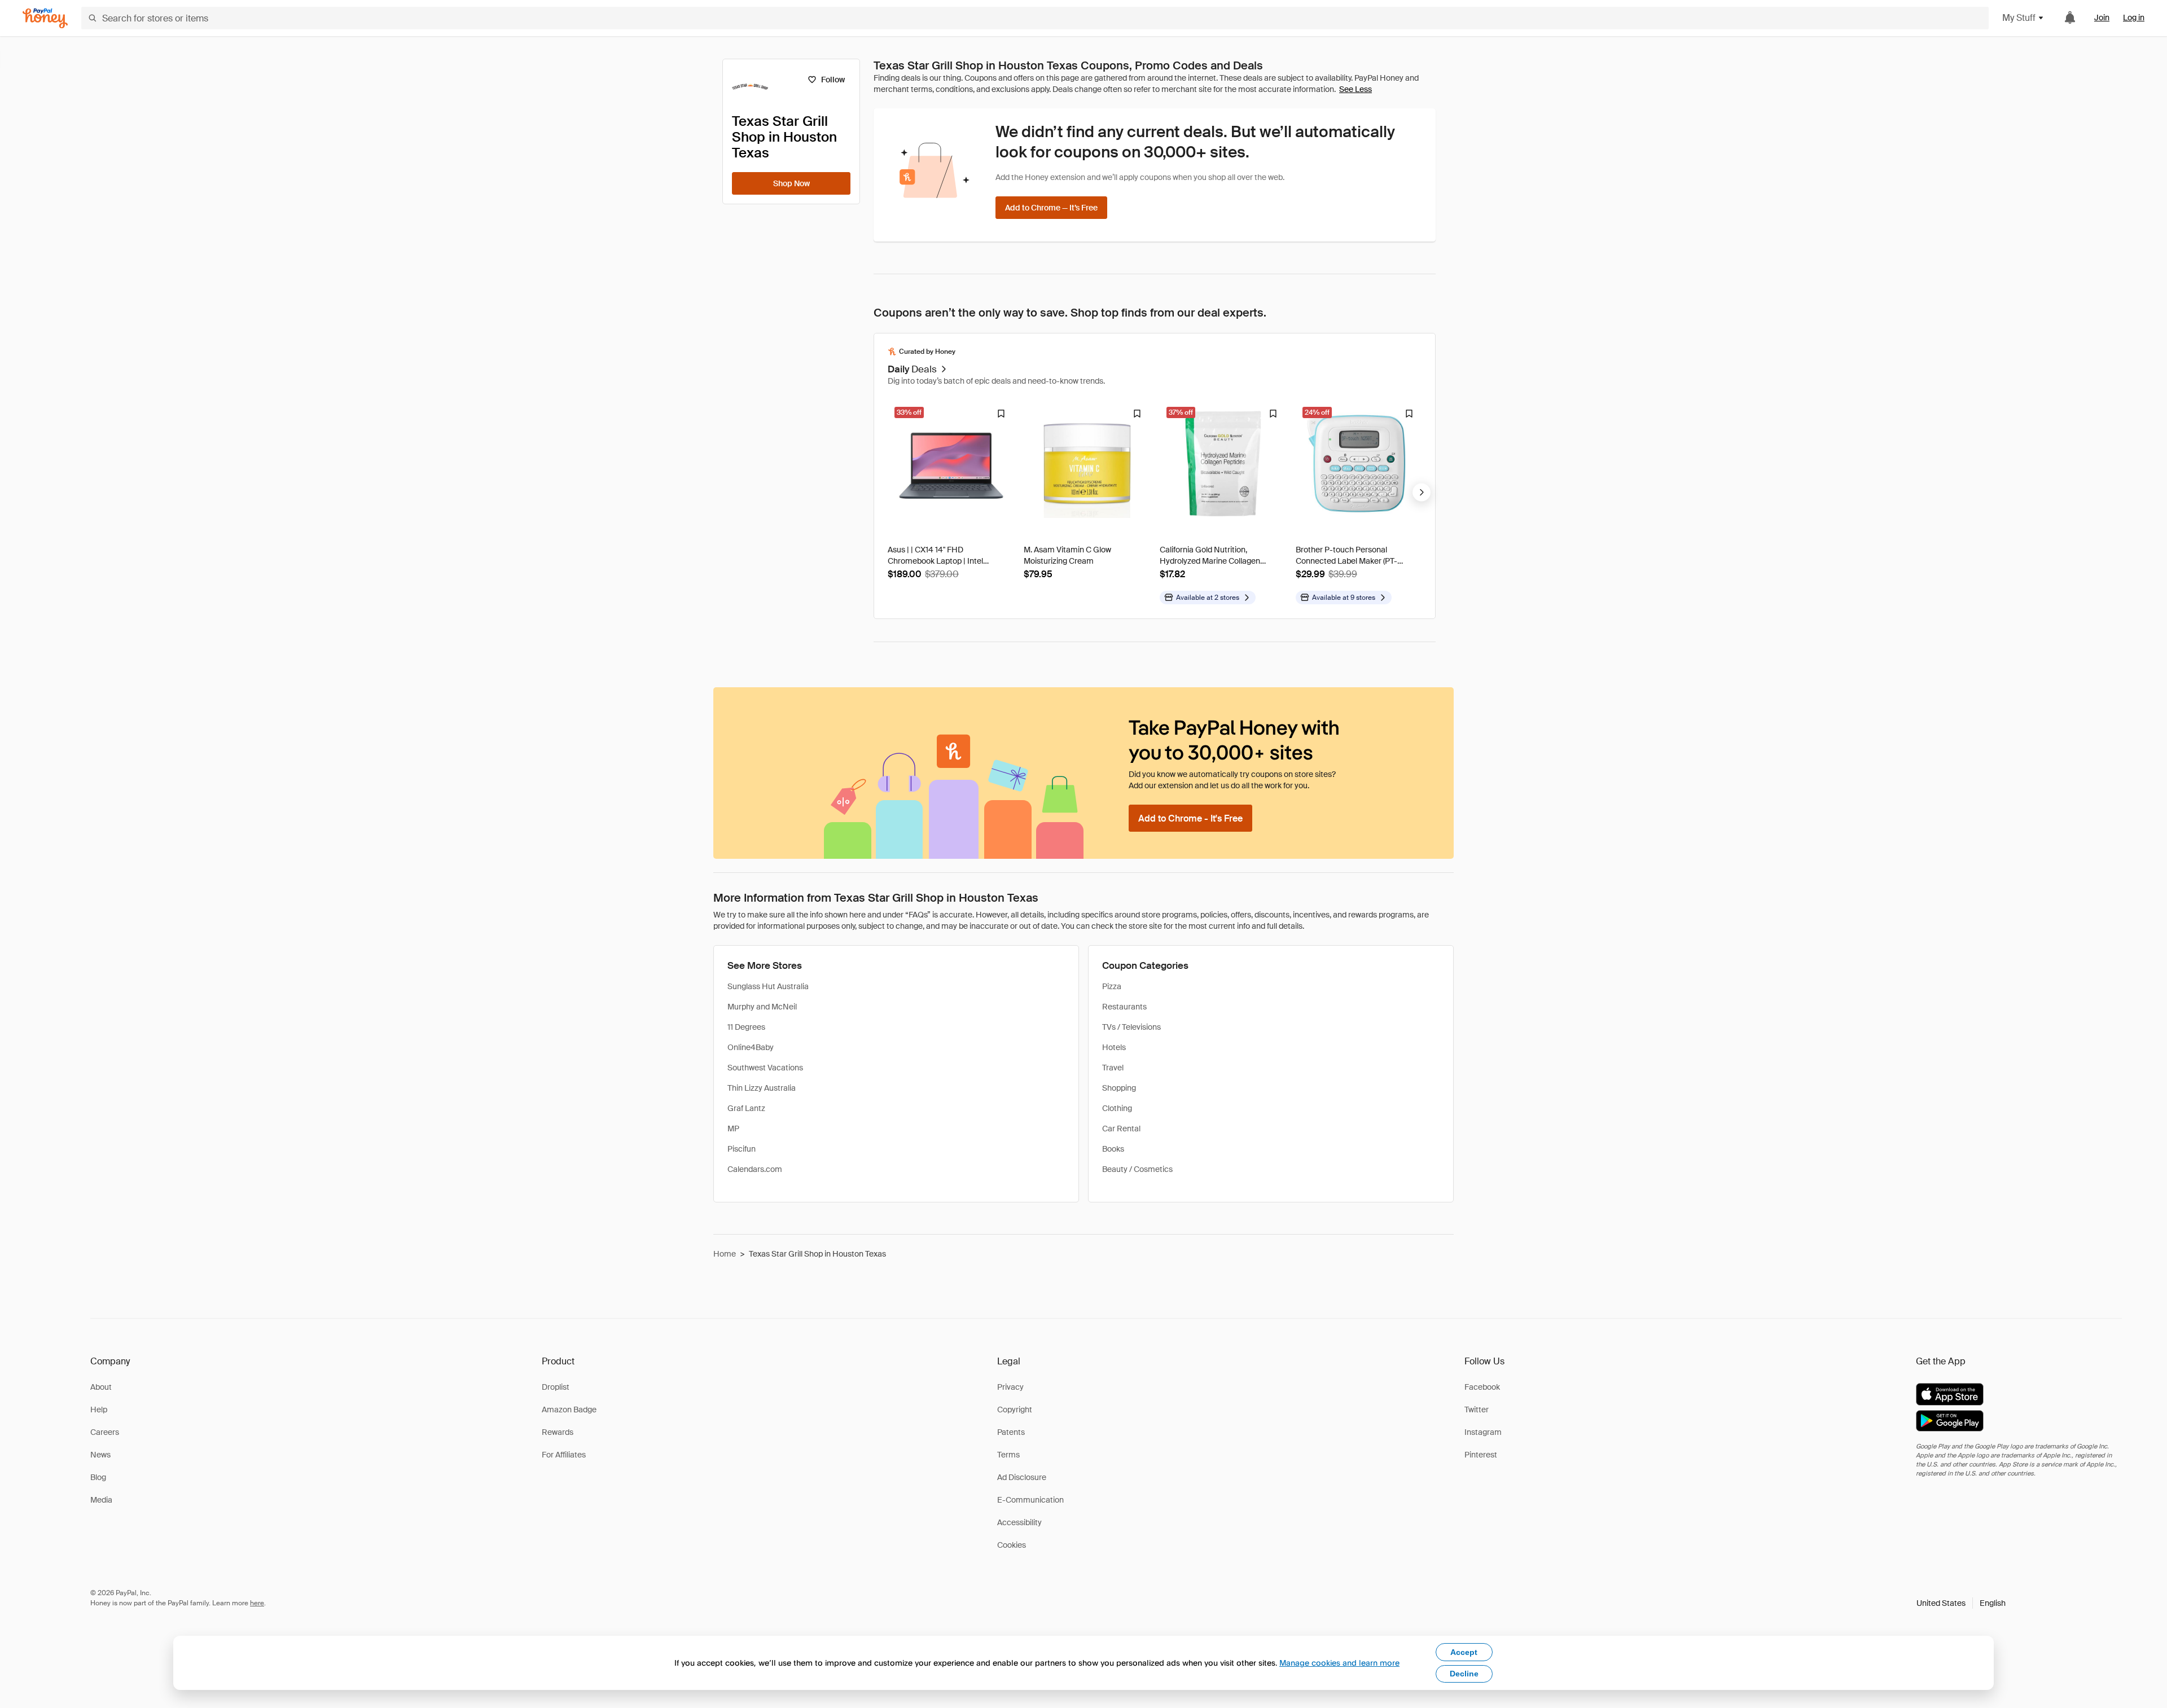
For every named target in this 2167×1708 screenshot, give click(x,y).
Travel (1113, 1068)
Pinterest (1481, 1455)
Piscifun (742, 1149)
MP (733, 1129)
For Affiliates (564, 1455)
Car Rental (1121, 1129)
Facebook (1482, 1387)
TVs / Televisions (1131, 1027)
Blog (98, 1477)
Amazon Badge (569, 1410)
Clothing (1117, 1108)
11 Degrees (746, 1027)
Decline (1464, 1674)
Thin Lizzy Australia (762, 1088)
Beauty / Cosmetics (1137, 1169)
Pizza (1112, 986)
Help (99, 1410)
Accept (1464, 1652)
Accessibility (1019, 1522)
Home (725, 1254)
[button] (1961, 1603)
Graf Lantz (746, 1108)
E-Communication (1030, 1500)
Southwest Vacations (765, 1068)
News (100, 1455)
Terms (1008, 1455)
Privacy (1010, 1387)
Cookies (1012, 1545)
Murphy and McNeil (762, 1007)
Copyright (1015, 1410)
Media (101, 1500)
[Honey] (45, 18)
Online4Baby (751, 1047)
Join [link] (2102, 17)
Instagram (1483, 1432)
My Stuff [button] (2019, 18)
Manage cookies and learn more (1339, 1663)
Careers (105, 1432)
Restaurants (1124, 1007)
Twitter (1477, 1410)
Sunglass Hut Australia (768, 986)
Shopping (1119, 1088)
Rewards (558, 1432)
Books (1113, 1149)
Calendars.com (755, 1169)
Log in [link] (2134, 17)
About (101, 1387)
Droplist (556, 1387)
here (257, 1603)
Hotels (1114, 1047)
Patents (1011, 1432)
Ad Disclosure (1022, 1477)
